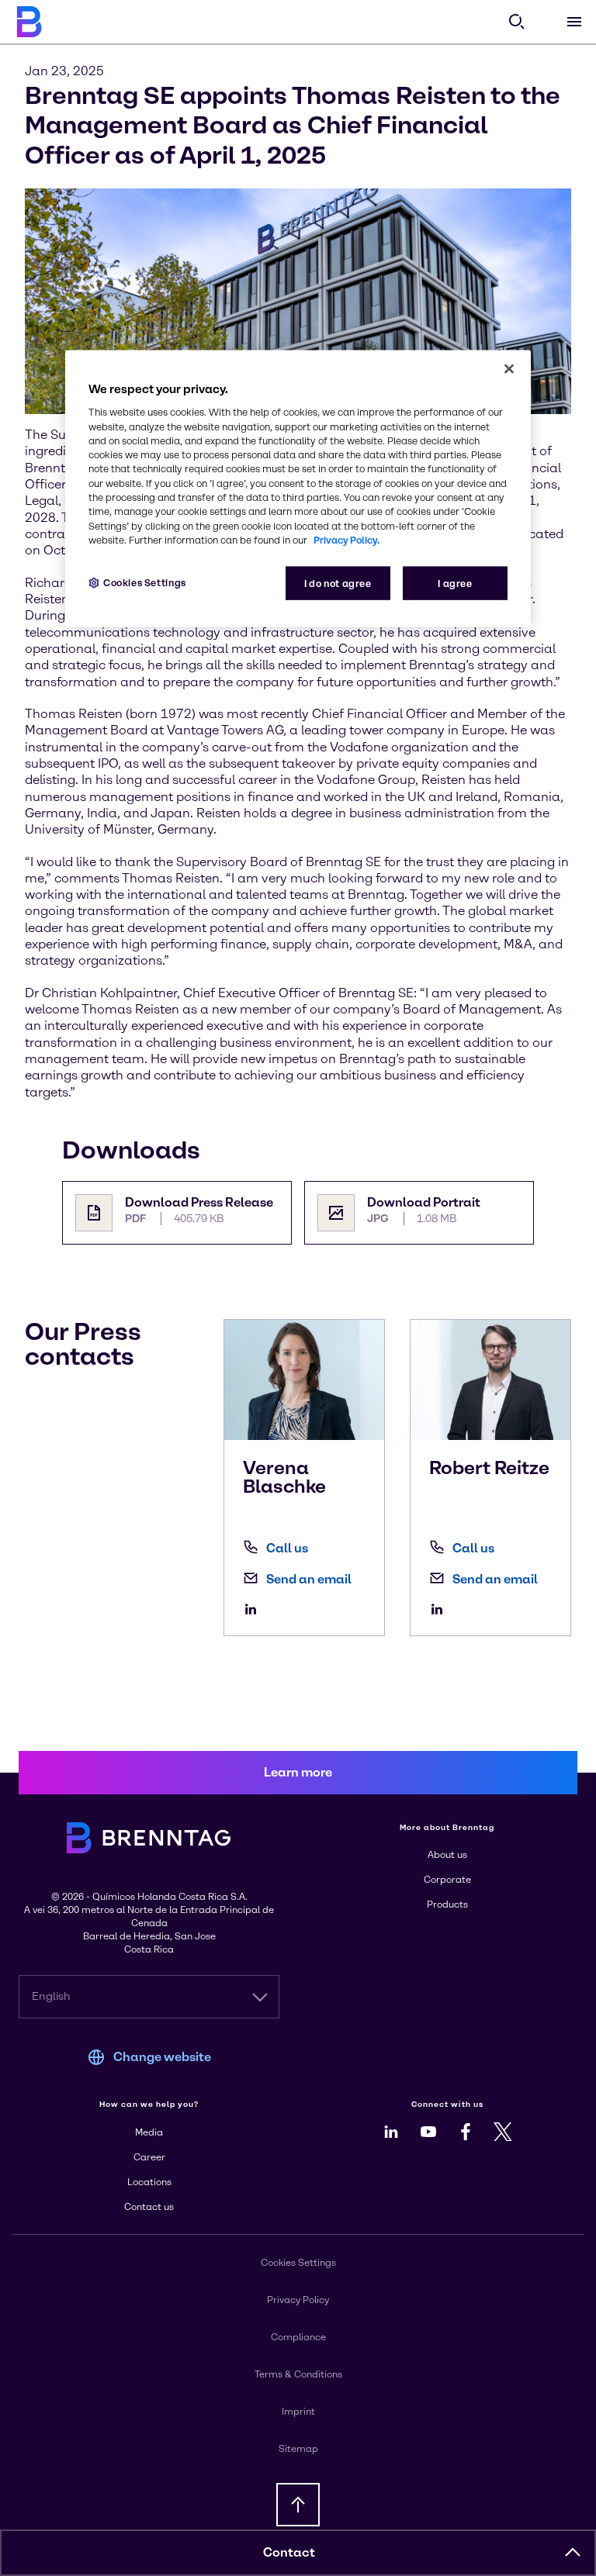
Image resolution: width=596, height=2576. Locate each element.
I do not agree (338, 584)
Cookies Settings (145, 583)
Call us (287, 1548)
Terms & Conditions (298, 2374)
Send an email (309, 1579)
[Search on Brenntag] (517, 22)
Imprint (298, 2412)
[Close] (509, 369)
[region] (298, 489)
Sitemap (298, 2449)
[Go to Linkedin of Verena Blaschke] (255, 1609)
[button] (573, 2553)
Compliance (298, 2337)
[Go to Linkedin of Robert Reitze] (441, 1609)
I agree (455, 584)
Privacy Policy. (347, 539)
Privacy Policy (298, 2300)
